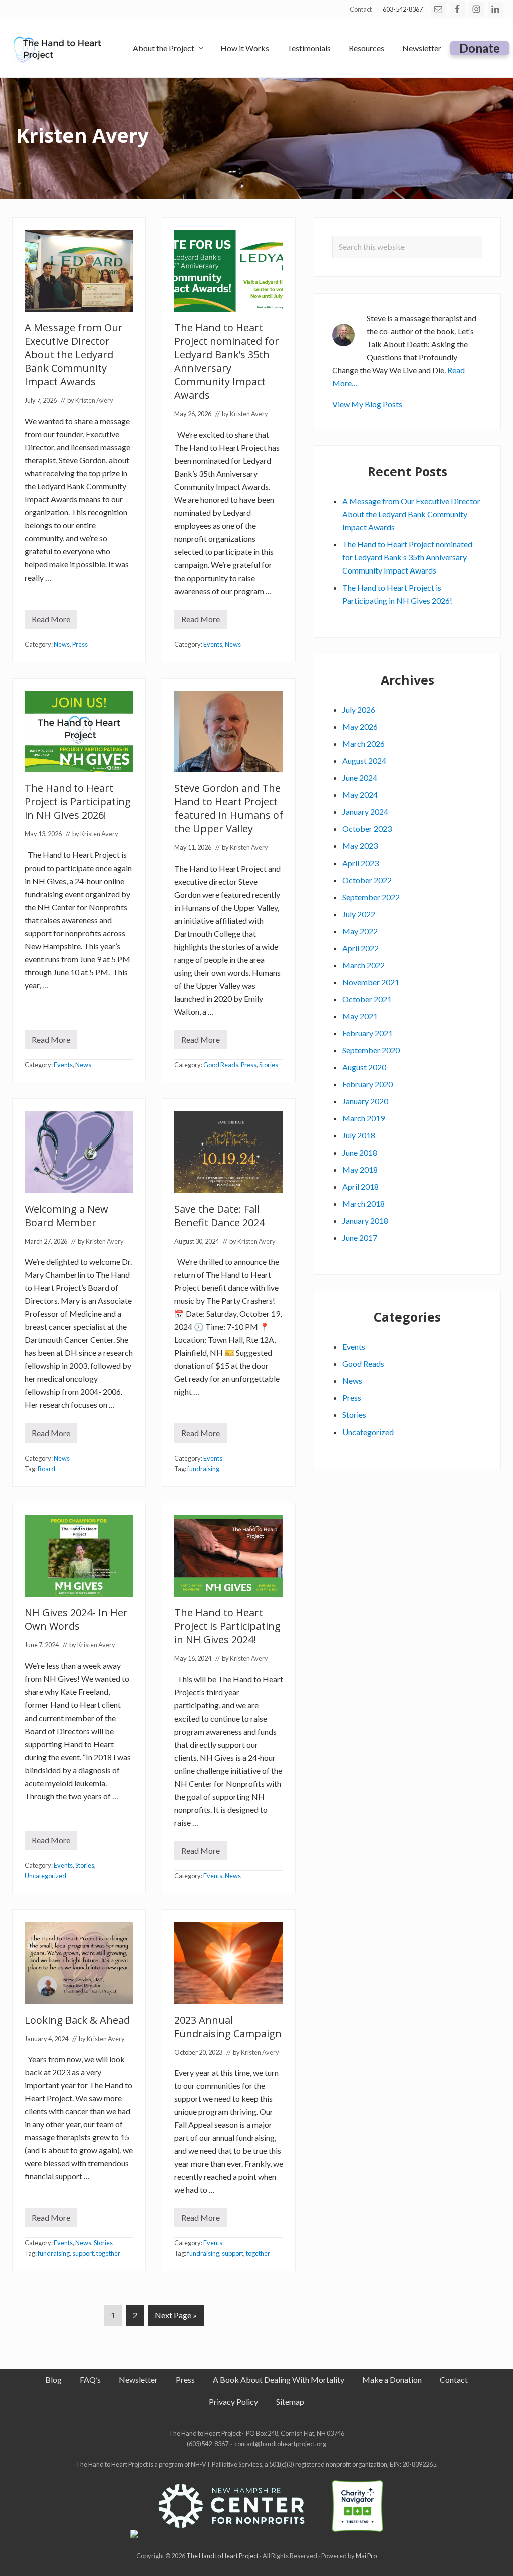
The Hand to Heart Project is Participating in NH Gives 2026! (78, 802)
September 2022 (371, 897)
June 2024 (360, 778)
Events (213, 644)
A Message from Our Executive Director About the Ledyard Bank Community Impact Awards (74, 354)
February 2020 (367, 1084)
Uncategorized (45, 1876)
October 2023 (367, 829)
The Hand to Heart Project (222, 2556)
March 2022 (363, 965)
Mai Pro (366, 2556)
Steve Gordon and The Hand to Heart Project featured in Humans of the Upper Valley (229, 808)
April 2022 (360, 948)
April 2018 (360, 1186)
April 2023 (360, 863)
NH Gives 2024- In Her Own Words (76, 1619)
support (83, 2253)
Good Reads (221, 1065)
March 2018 (363, 1203)
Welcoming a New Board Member (66, 1216)
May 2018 (360, 1169)
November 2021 (371, 982)
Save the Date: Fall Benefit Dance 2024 (219, 1216)
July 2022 (359, 914)
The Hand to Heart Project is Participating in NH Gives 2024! (227, 1626)
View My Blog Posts (367, 404)
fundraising (203, 1469)
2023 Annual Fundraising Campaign (228, 2027)
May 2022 (360, 931)
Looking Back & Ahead (77, 2020)
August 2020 (364, 1067)
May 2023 (360, 846)
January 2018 (365, 1220)
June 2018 (360, 1152)
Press (80, 644)
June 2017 (360, 1237)
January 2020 (365, 1101)
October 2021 (367, 999)
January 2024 (365, 812)
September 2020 (371, 1050)
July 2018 (359, 1135)
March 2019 (363, 1118)
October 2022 (367, 880)
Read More (54, 621)
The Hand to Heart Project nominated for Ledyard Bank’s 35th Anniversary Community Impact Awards (227, 361)
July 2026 (359, 709)
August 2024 (364, 761)
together (108, 2253)
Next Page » (176, 2318)
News (62, 644)
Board (46, 1469)
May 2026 (360, 727)
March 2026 (363, 744)
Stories (269, 1065)
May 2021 (360, 1016)
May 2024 (360, 795)
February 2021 (367, 1033)
